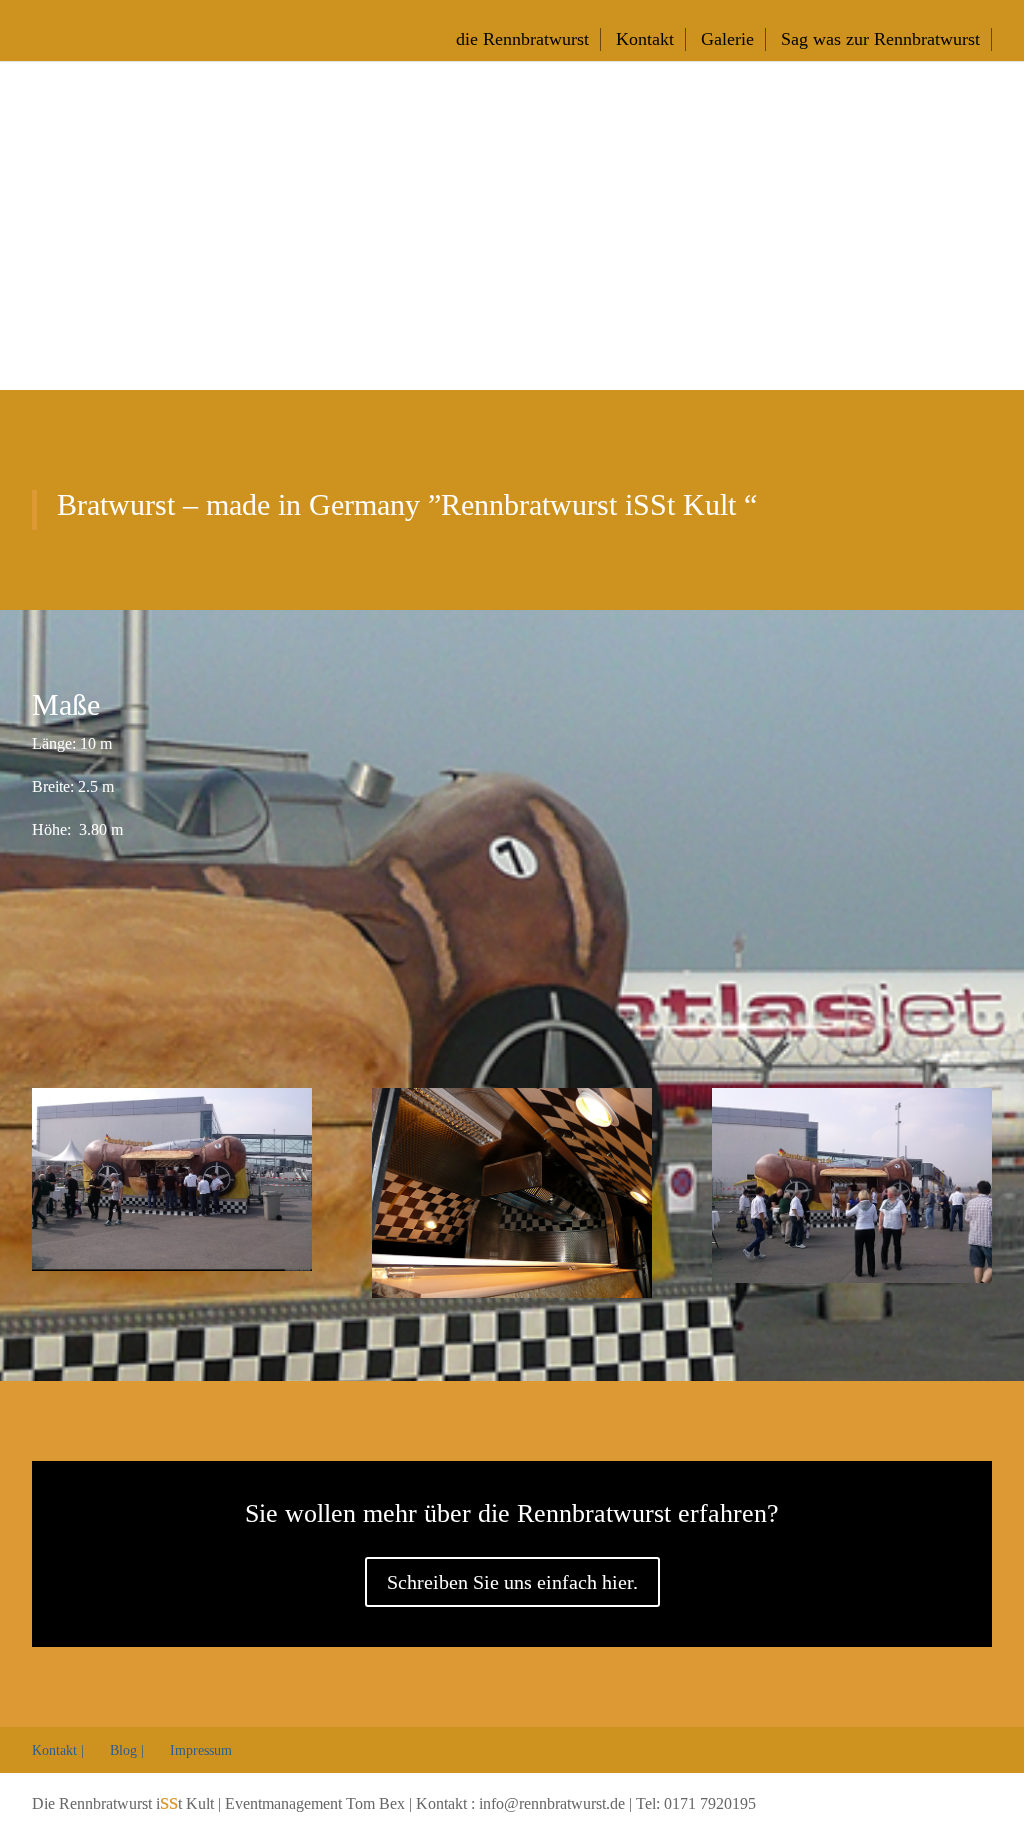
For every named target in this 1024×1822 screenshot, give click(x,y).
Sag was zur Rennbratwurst (880, 39)
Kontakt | (58, 1750)
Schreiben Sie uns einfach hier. (512, 1582)
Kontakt (645, 39)
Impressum (201, 1750)
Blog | (127, 1750)
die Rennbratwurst (522, 39)
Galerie (727, 39)
